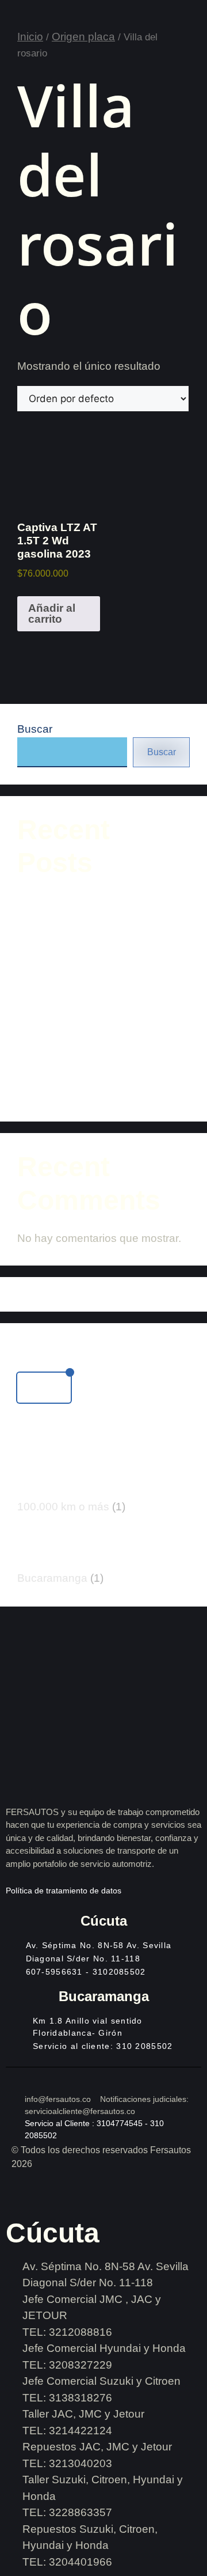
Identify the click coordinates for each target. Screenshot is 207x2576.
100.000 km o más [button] (71, 1507)
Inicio (30, 37)
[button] (44, 1388)
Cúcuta (104, 1921)
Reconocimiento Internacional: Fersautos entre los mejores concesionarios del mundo (92, 953)
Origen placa (83, 37)
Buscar (35, 729)
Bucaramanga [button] (60, 1578)
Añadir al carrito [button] (52, 613)
